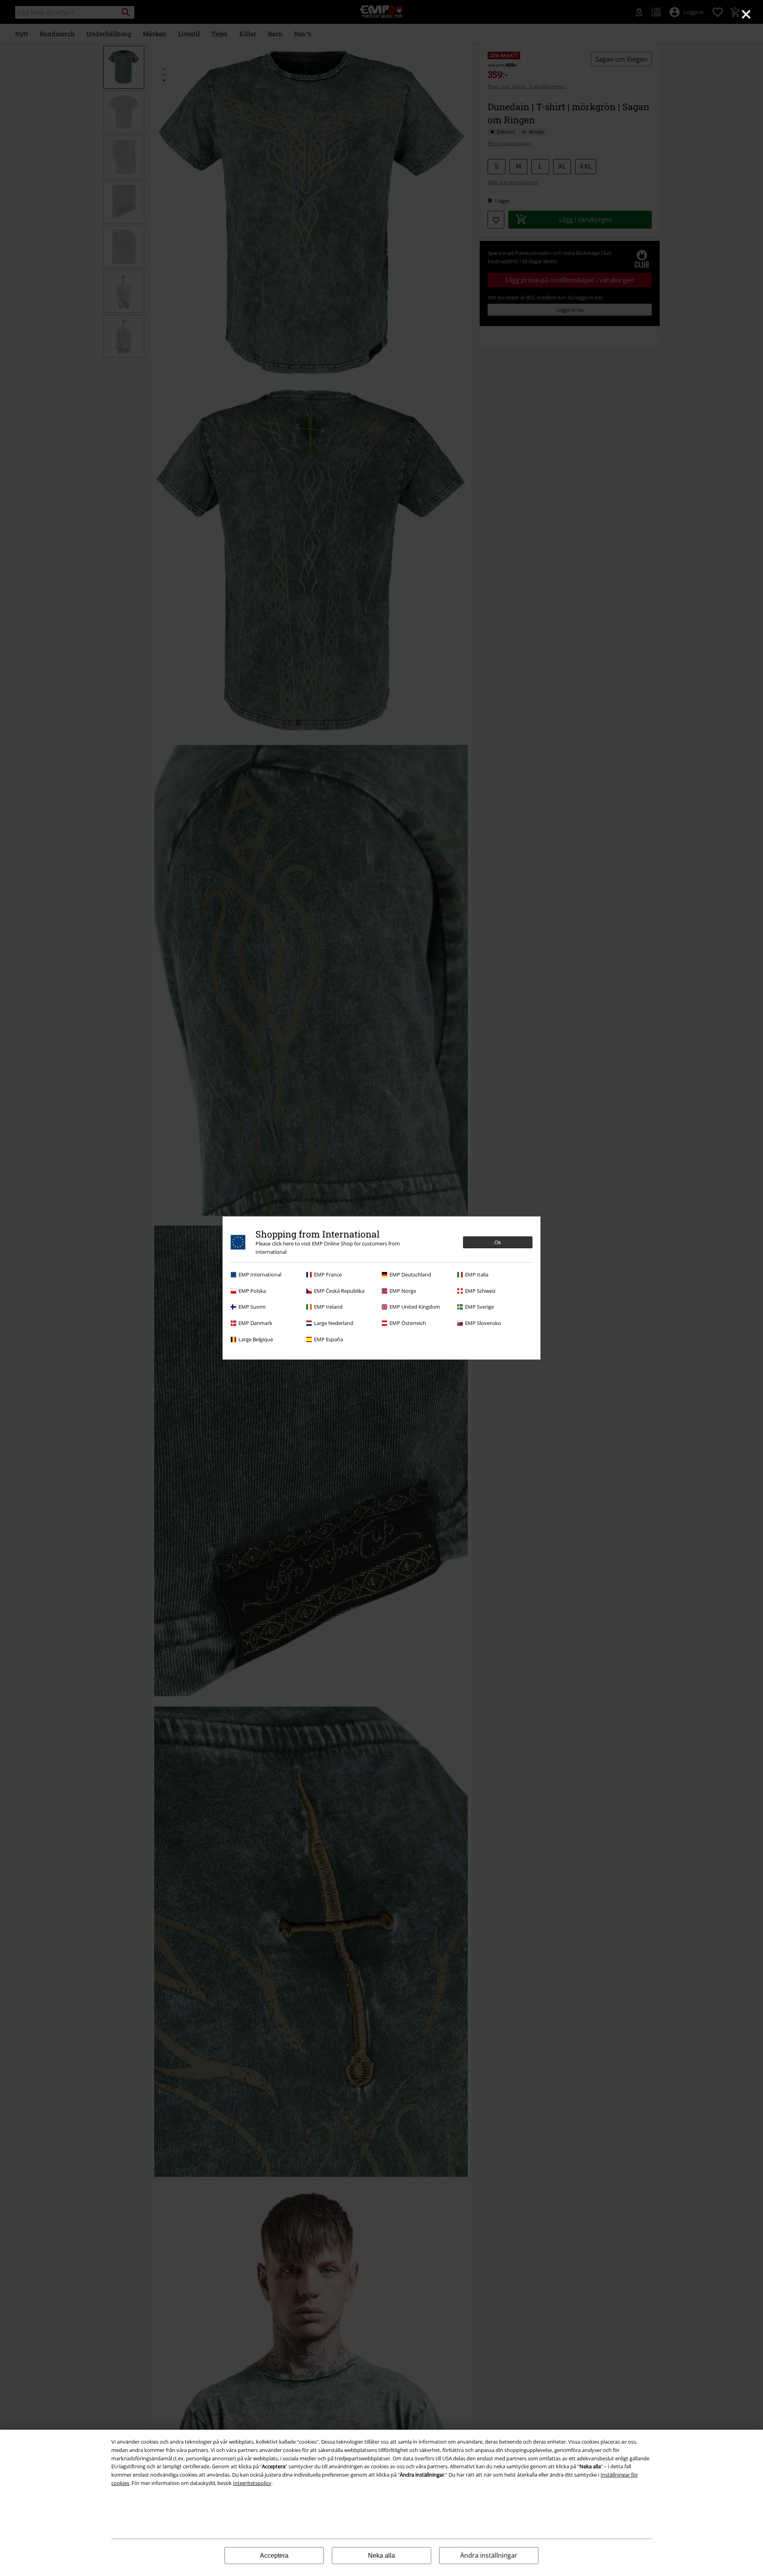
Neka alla (381, 2556)
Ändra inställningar (489, 2555)
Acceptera (274, 2556)
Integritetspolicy (252, 2483)
